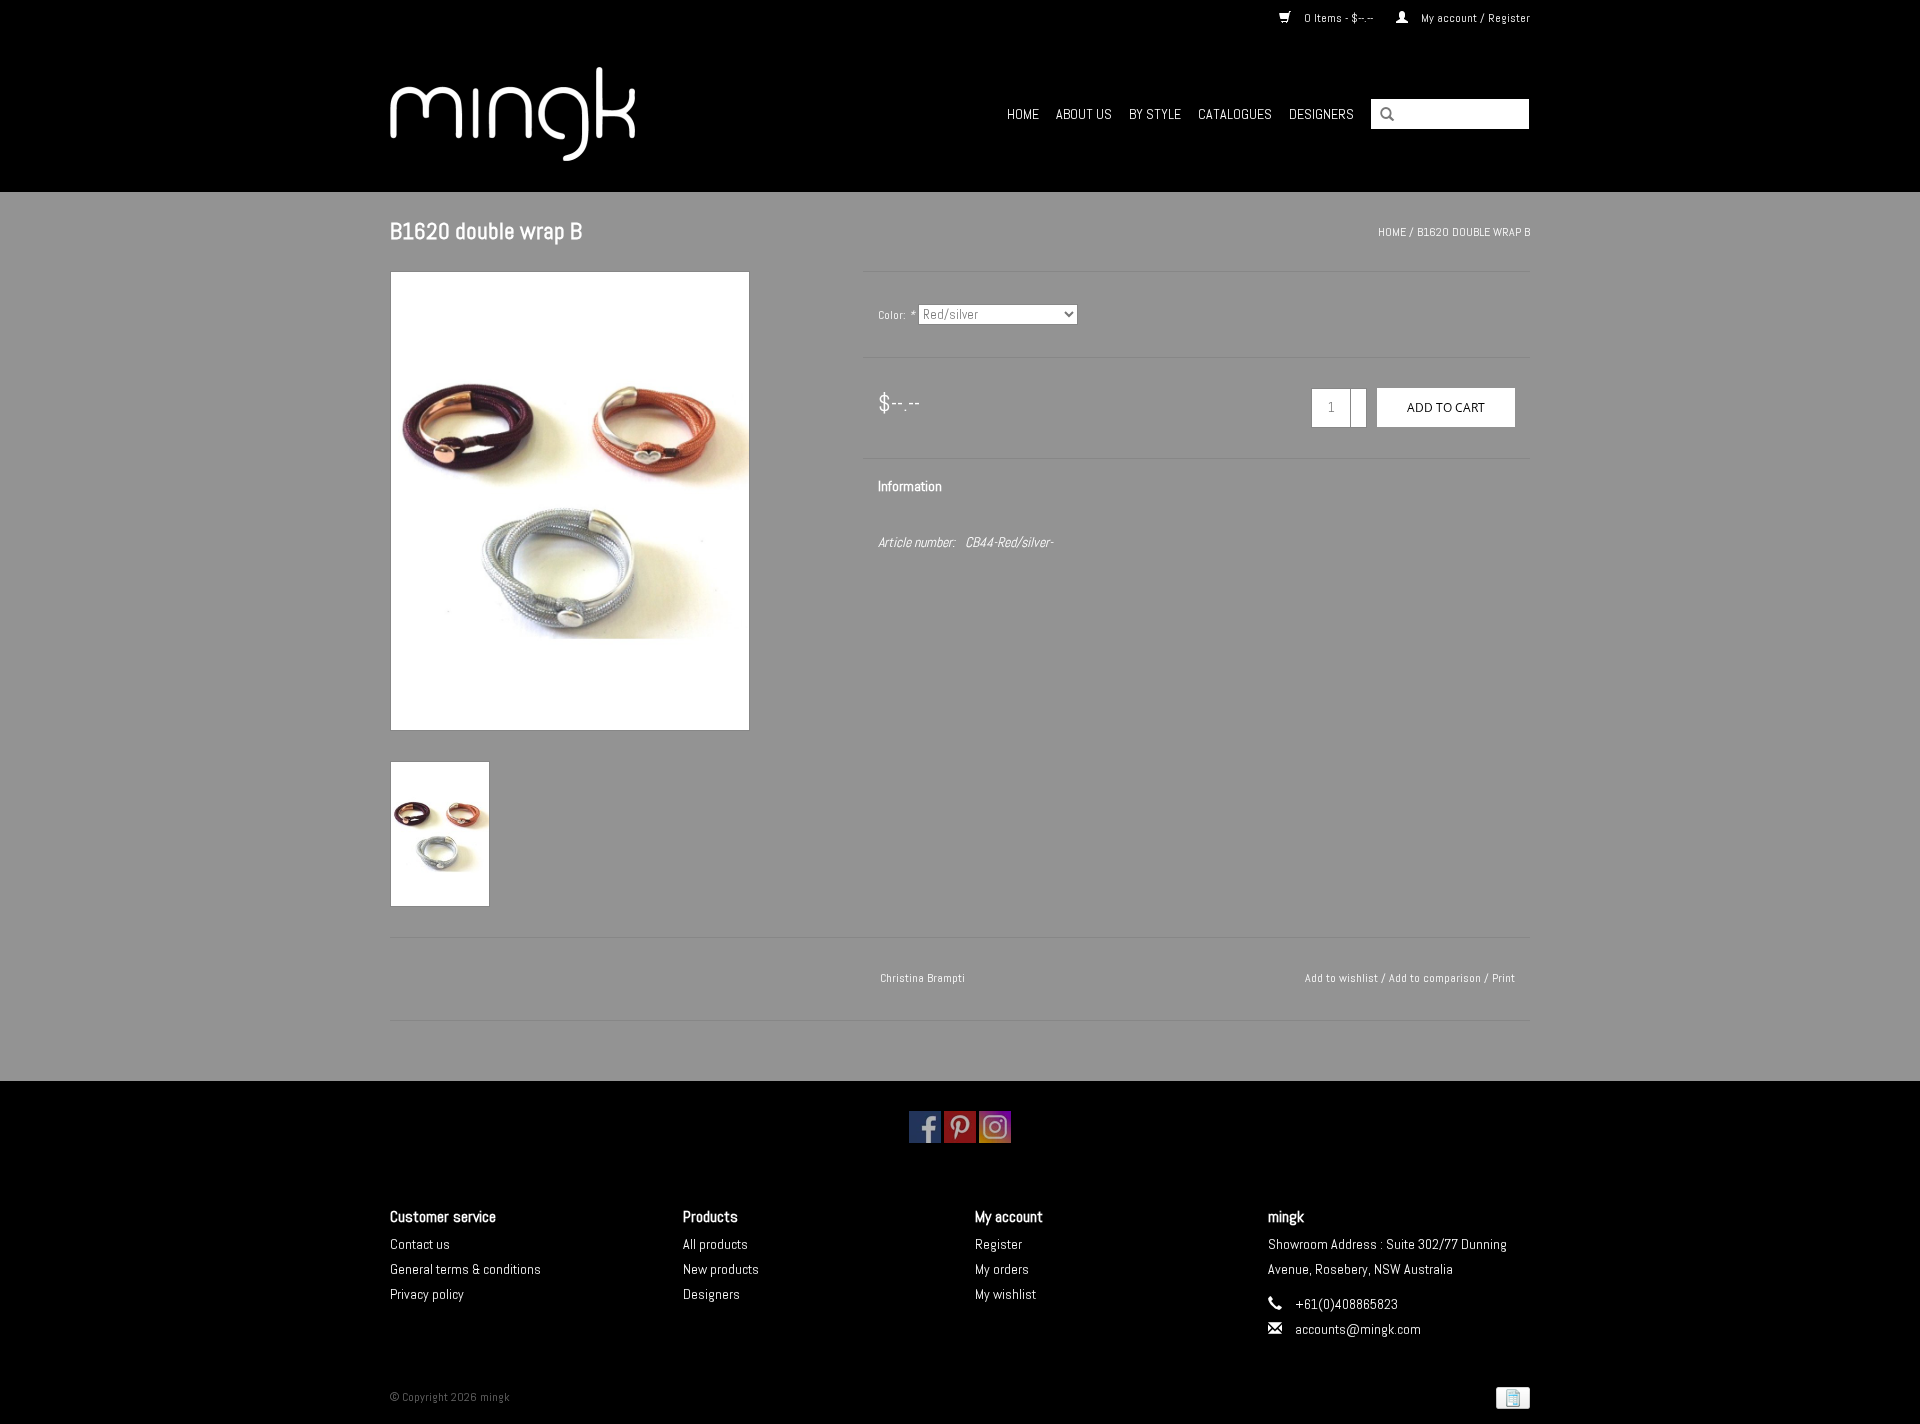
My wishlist (1005, 1294)
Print (1503, 978)
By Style (1155, 114)
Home (1023, 114)
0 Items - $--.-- (1338, 18)
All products (715, 1244)
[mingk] (570, 114)
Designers (1321, 114)
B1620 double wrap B (1473, 232)
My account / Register (1474, 18)
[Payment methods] (1509, 1398)
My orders (1002, 1269)
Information (910, 486)
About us (1084, 114)
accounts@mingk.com (1358, 1329)
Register (998, 1244)
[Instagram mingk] (995, 1127)
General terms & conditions (465, 1269)
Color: (896, 315)
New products (721, 1269)
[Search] (1380, 115)
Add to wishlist (1341, 978)
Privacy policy (427, 1294)
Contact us (420, 1244)
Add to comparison (1436, 978)
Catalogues (1235, 114)
